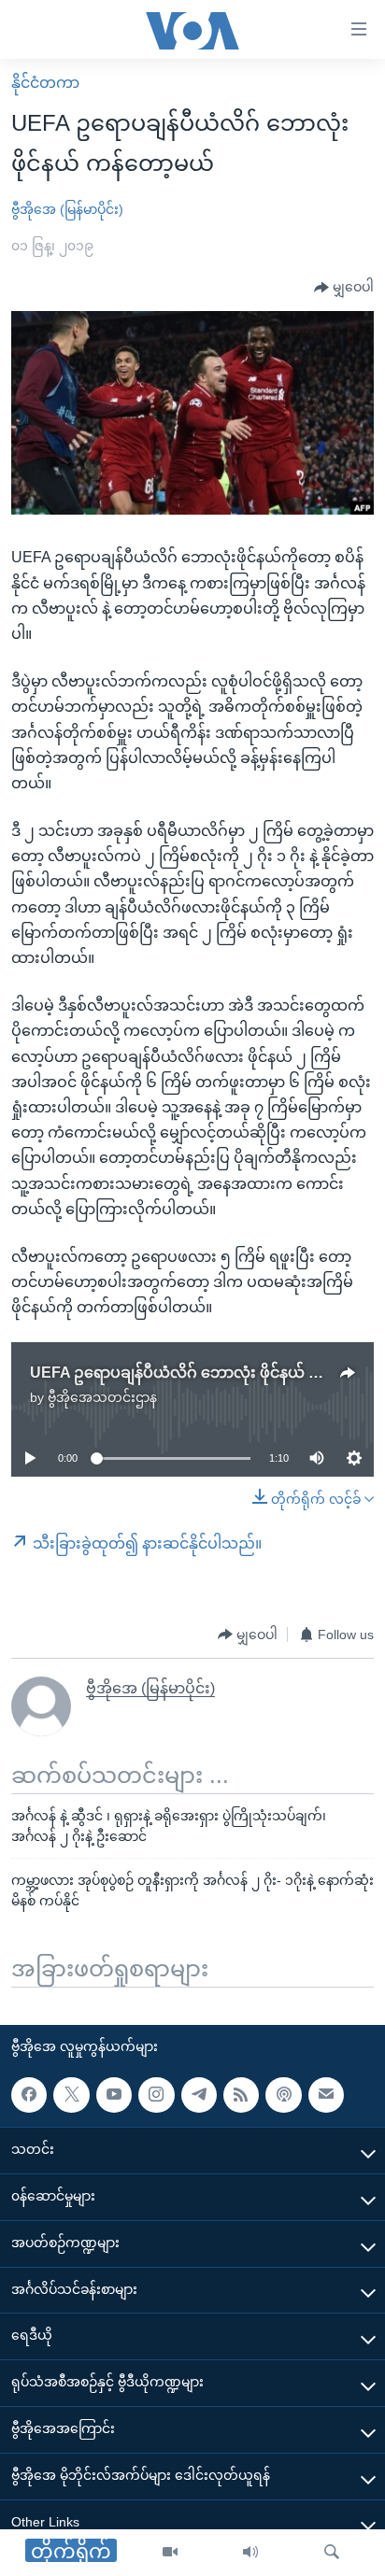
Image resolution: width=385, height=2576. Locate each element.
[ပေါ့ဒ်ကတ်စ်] (283, 2095)
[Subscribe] (326, 2095)
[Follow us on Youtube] (114, 2095)
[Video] (170, 2553)
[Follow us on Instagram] (156, 2095)
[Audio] (250, 2553)
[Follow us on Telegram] (199, 2095)
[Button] (344, 288)
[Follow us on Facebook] (29, 2095)
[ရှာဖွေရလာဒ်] (332, 2553)
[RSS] (241, 2095)
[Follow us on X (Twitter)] (71, 2095)
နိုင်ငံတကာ (45, 83)
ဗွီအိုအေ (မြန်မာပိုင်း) (67, 209)
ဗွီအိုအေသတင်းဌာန (102, 1397)
